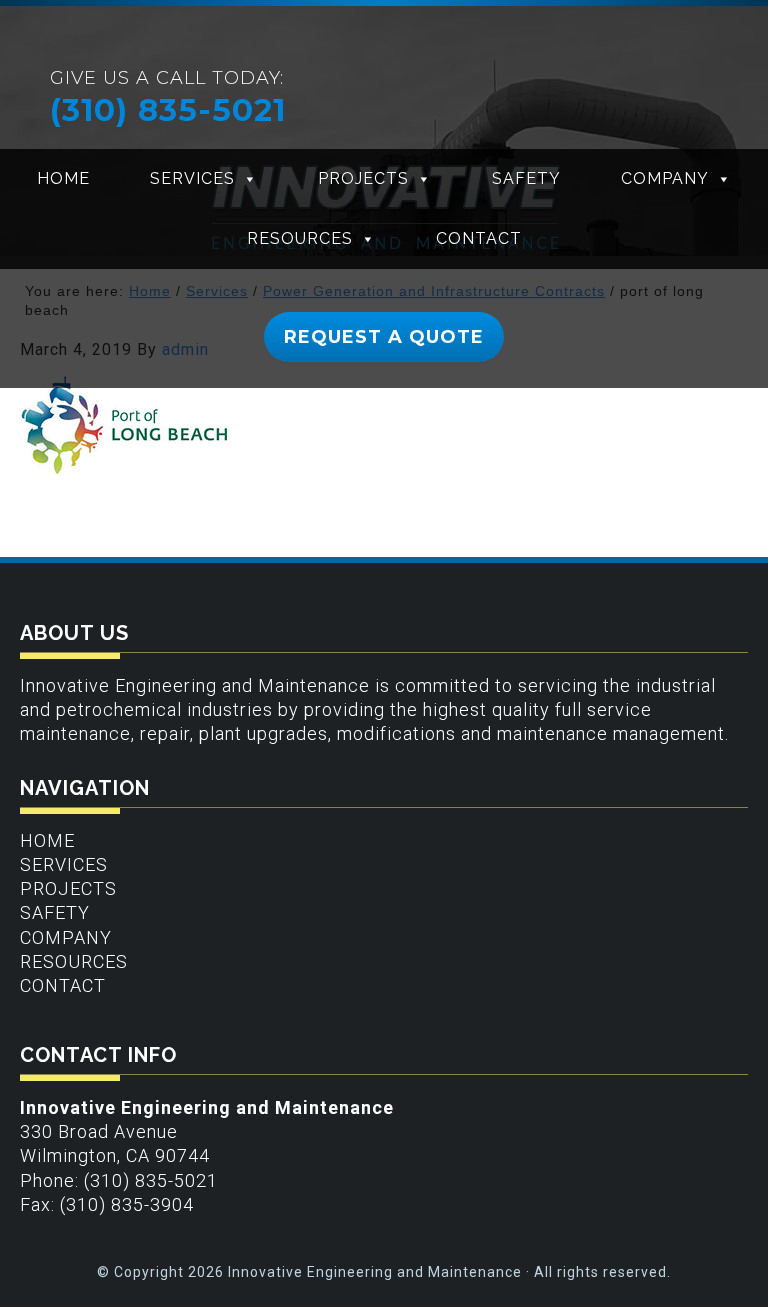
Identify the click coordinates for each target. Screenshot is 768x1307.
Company (665, 178)
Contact (479, 238)
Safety (526, 178)
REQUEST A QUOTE (384, 337)
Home (63, 178)
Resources (300, 238)
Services (192, 178)
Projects (363, 178)
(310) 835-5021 (168, 110)
